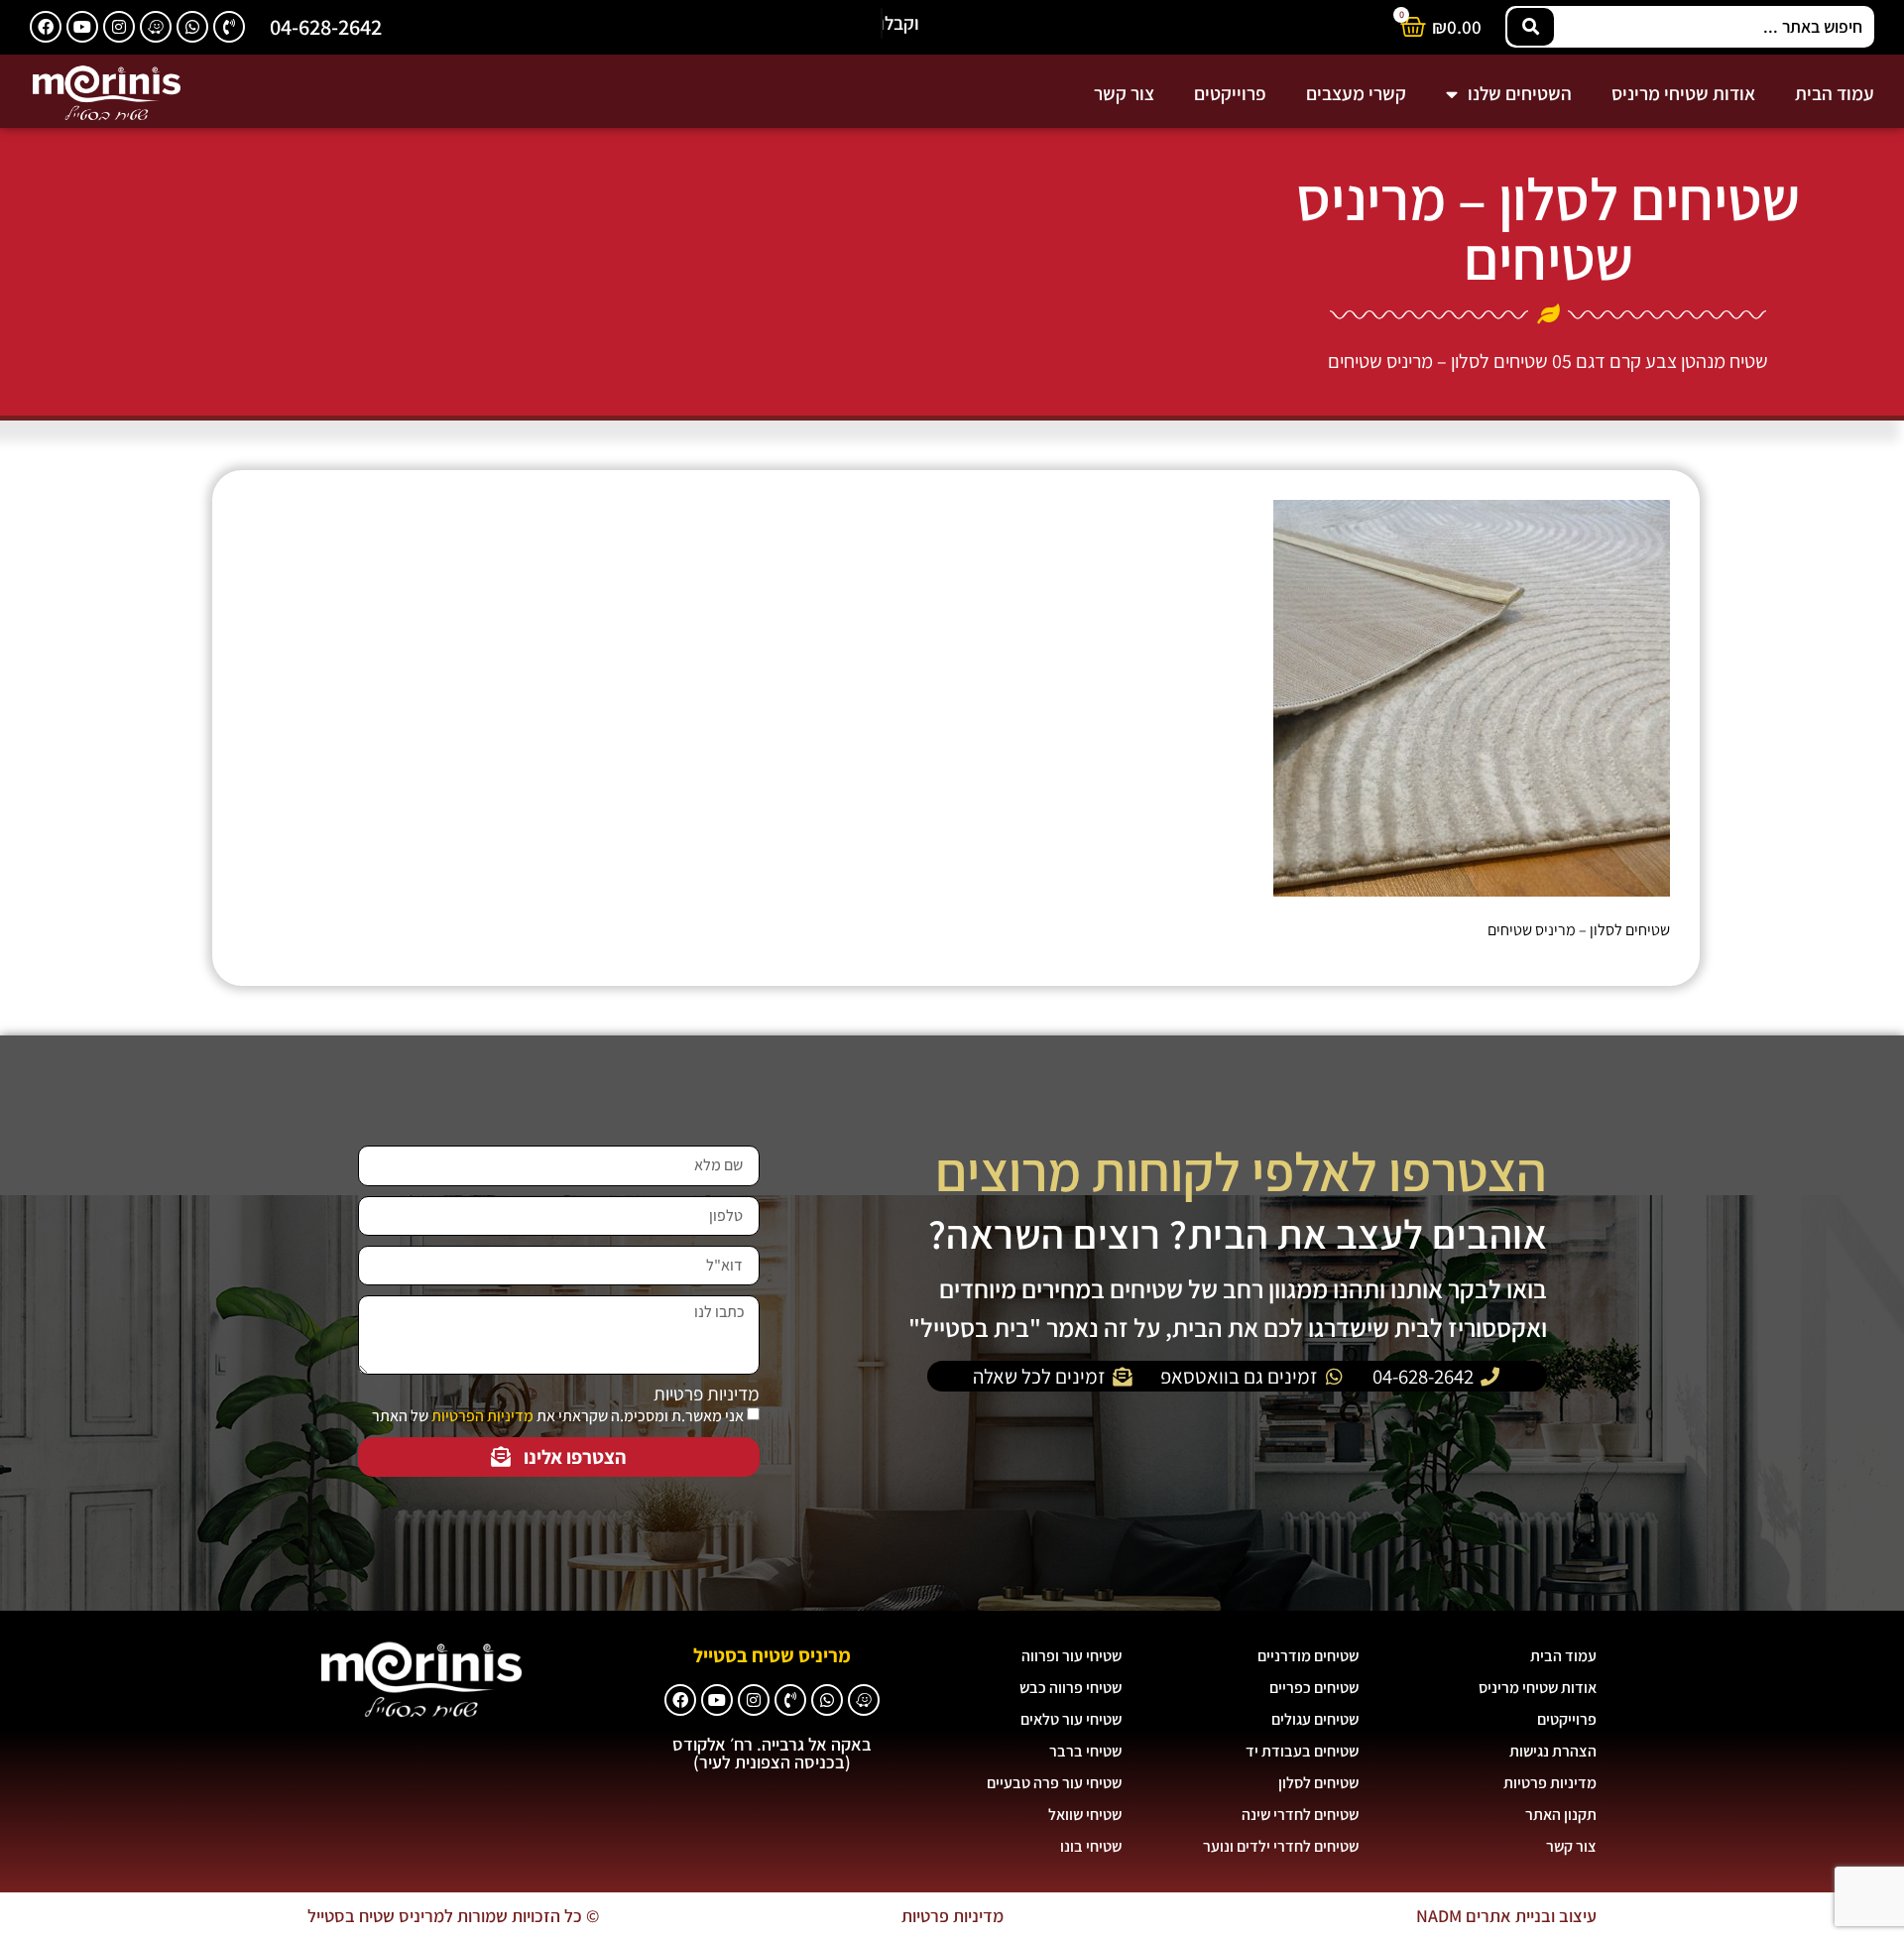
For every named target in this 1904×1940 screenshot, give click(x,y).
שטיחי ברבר (1085, 1751)
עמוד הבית (1835, 93)
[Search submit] (1531, 27)
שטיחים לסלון (1318, 1783)
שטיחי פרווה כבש (1071, 1688)
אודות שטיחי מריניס (1683, 93)
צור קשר (1124, 93)
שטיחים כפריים (1314, 1688)
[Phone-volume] (229, 27)
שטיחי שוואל (1085, 1815)
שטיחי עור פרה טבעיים (1054, 1783)
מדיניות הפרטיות (482, 1416)
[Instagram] (119, 27)
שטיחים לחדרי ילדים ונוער (1281, 1846)
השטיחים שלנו (1520, 93)
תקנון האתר (1561, 1815)
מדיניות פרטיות (707, 1394)
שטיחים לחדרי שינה (1300, 1815)
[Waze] (156, 27)
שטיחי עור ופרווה (1071, 1656)
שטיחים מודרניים (1308, 1656)
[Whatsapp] (192, 27)
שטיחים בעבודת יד (1302, 1751)
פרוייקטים (1230, 93)
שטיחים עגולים (1315, 1719)
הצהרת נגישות (1553, 1751)
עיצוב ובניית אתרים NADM (1506, 1916)
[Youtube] (82, 27)
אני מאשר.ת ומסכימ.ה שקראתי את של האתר (558, 1416)
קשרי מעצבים (1356, 93)
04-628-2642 (326, 26)
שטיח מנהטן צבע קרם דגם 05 (1660, 361)
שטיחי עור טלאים (1071, 1719)
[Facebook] (46, 27)
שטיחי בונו (1091, 1846)
